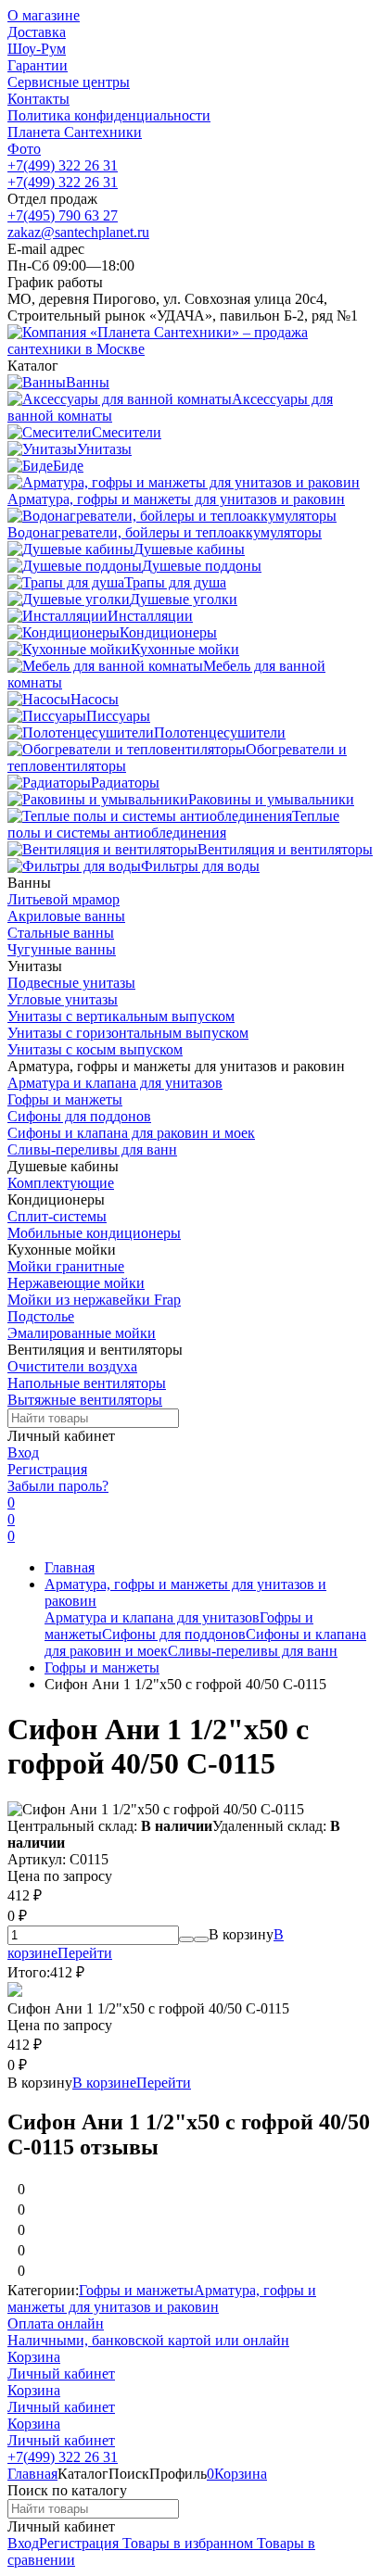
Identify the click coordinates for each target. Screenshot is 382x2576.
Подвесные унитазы (71, 983)
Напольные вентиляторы (87, 1383)
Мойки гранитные (66, 1266)
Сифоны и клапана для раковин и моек (131, 1133)
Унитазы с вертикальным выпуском (121, 1016)
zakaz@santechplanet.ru (78, 232)
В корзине (132, 2083)
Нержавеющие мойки (76, 1283)
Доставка (37, 32)
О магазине (44, 15)
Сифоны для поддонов (79, 1116)
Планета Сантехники (75, 132)
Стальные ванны (61, 933)
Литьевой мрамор (64, 899)
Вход (23, 1452)
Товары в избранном (186, 2543)
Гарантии (38, 65)
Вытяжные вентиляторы (85, 1400)
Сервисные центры (69, 82)
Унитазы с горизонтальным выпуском (128, 1033)
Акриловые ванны (66, 916)
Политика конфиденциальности (109, 115)
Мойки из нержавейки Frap (94, 1300)
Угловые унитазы (63, 999)
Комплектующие (61, 1183)
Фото (24, 149)
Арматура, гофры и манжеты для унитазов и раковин (162, 2298)
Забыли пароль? (58, 1486)
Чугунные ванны (62, 949)
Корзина (34, 2357)
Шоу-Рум (37, 49)
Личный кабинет (61, 2374)
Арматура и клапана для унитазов (115, 1083)
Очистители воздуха (72, 1366)
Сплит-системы (57, 1216)
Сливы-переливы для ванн (92, 1149)
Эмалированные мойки (82, 1333)
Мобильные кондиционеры (94, 1233)
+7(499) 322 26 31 (63, 165)
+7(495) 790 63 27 (63, 215)
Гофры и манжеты (65, 1099)
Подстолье (41, 1316)
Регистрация (47, 1469)
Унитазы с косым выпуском (95, 1049)
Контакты (38, 99)
